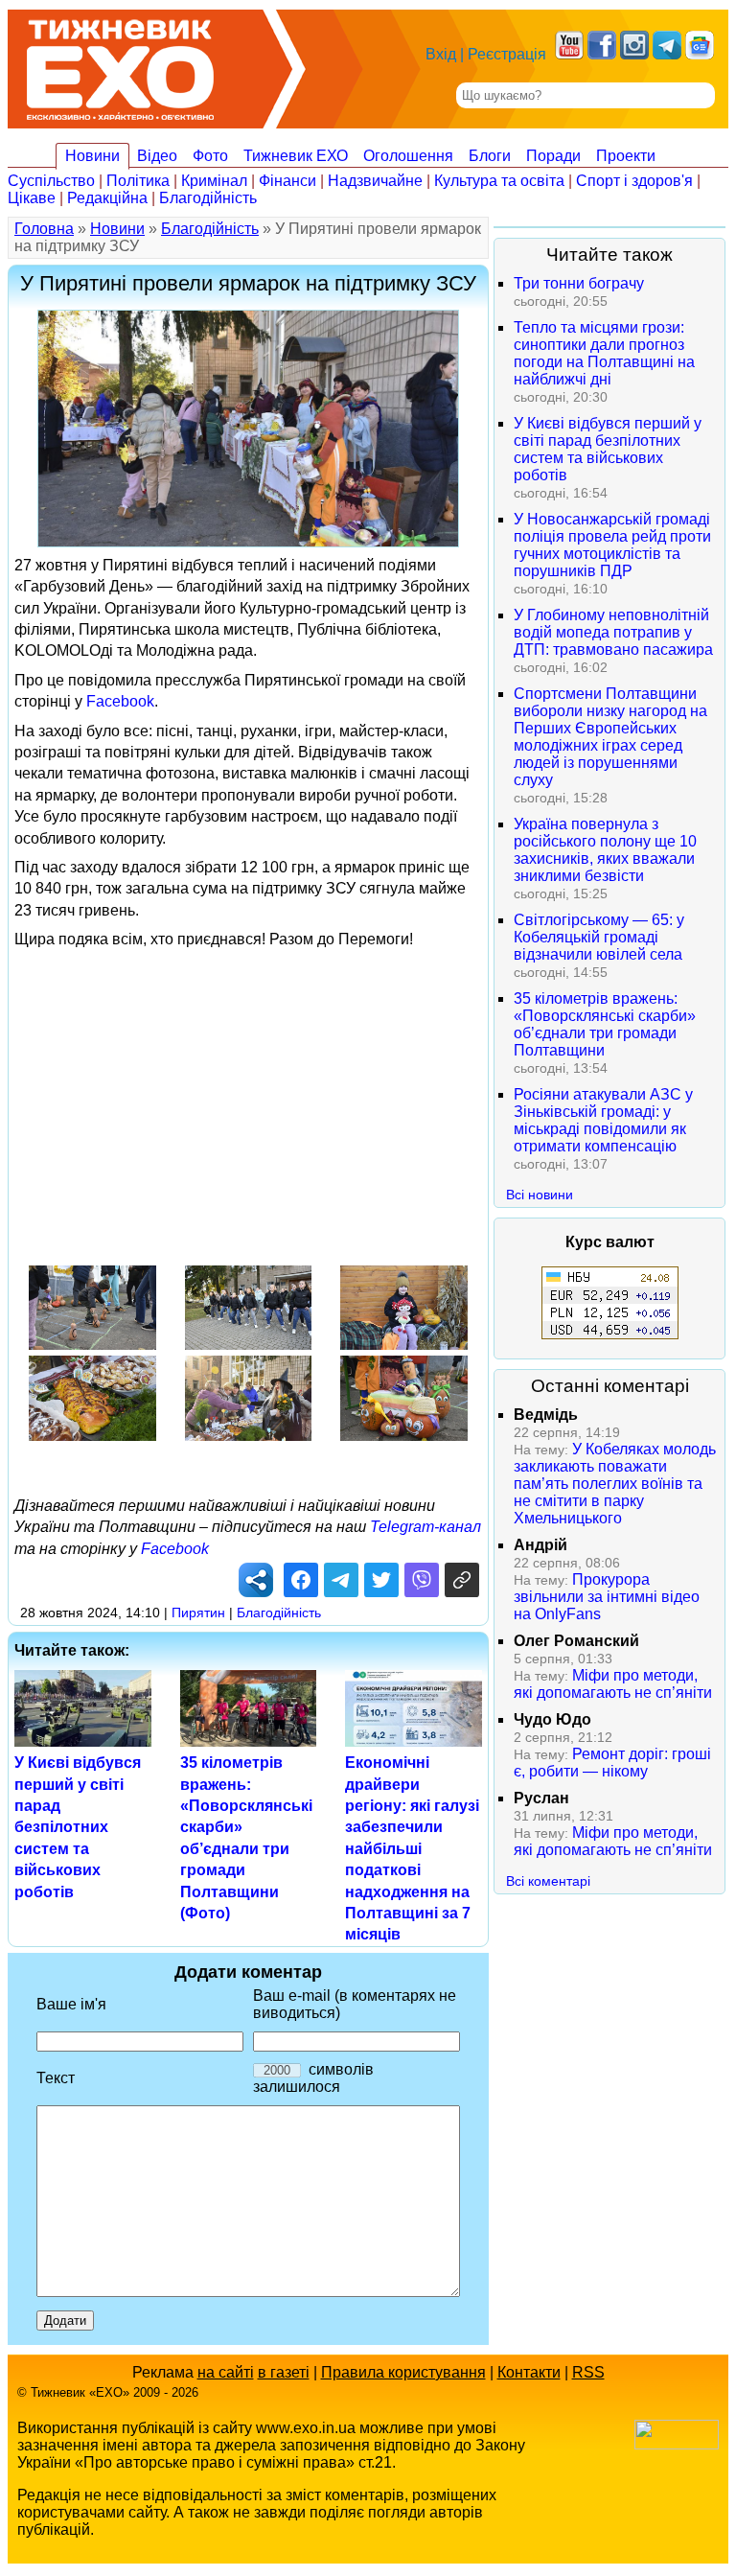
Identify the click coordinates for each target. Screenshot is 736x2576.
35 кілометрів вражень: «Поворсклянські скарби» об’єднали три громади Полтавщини (605, 1024)
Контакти (529, 2372)
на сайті (226, 2372)
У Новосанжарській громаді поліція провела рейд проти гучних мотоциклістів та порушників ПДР (612, 545)
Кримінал (214, 181)
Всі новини (540, 1195)
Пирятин (198, 1613)
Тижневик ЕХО (296, 156)
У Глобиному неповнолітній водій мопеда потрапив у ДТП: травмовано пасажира (613, 632)
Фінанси (287, 181)
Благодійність (208, 198)
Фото (210, 156)
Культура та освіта (499, 181)
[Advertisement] (368, 1093)
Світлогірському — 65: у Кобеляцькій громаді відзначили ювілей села (599, 937)
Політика (138, 181)
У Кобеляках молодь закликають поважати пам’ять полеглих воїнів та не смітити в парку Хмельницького (615, 1484)
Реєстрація (507, 54)
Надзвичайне (375, 181)
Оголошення (408, 156)
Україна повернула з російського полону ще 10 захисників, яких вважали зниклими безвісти (605, 850)
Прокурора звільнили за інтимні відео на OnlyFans (607, 1597)
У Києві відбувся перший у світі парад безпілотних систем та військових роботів (78, 1827)
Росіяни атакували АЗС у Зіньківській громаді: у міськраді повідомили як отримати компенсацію (603, 1120)
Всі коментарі (548, 1881)
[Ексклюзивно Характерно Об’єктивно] (120, 65)
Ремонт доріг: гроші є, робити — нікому (612, 1763)
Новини (92, 156)
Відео (157, 156)
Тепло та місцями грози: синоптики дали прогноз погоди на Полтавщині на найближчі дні (604, 353)
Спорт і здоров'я (634, 181)
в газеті (284, 2372)
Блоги (490, 156)
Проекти (626, 156)
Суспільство (51, 181)
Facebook (120, 701)
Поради (553, 156)
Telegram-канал (425, 1527)
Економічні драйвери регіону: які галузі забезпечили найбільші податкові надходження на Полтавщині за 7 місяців (412, 1848)
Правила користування (403, 2372)
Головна (44, 229)
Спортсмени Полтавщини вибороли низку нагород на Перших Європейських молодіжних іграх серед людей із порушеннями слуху (610, 737)
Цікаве (32, 198)
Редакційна (107, 198)
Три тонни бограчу (579, 283)
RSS (588, 2372)
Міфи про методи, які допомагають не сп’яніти (613, 1684)
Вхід (441, 54)
